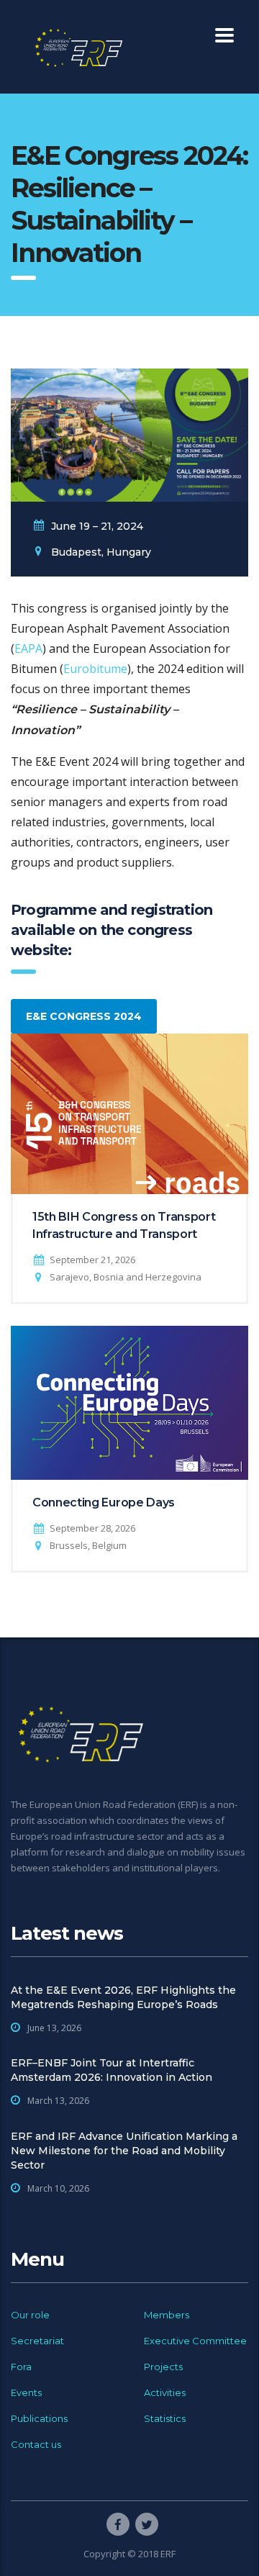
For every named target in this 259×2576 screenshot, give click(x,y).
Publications (39, 2418)
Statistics (165, 2418)
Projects (163, 2367)
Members (167, 2315)
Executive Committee (195, 2341)
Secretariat (37, 2341)
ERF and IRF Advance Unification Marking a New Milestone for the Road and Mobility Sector (124, 2151)
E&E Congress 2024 (84, 1016)
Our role (30, 2315)
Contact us (36, 2444)
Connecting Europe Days (104, 1502)
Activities (165, 2392)
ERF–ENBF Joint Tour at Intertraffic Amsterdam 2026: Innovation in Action (112, 2070)
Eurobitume (95, 669)
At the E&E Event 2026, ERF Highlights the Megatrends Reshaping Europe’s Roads (123, 1997)
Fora (21, 2367)
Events (26, 2392)
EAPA (28, 648)
